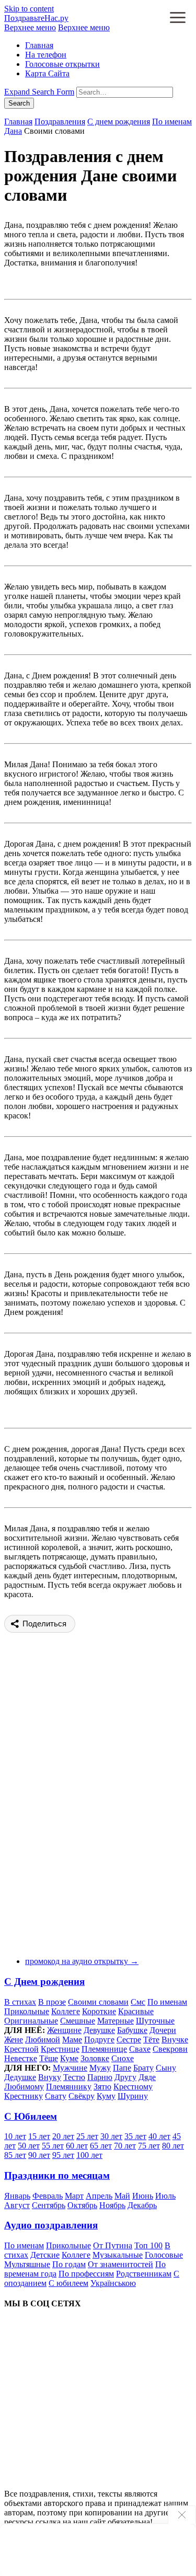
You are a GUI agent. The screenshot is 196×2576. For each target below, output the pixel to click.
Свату (56, 2096)
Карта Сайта (47, 73)
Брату (143, 2068)
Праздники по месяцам (57, 2175)
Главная (39, 45)
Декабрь (142, 2205)
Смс (138, 2002)
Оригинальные (31, 2021)
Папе (122, 2068)
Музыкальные (118, 2255)
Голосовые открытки (62, 64)
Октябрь (82, 2205)
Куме (69, 2058)
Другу (125, 2077)
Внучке (175, 2040)
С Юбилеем (31, 2116)
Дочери (163, 2030)
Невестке (21, 2058)
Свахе (140, 2049)
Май (122, 2196)
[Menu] (177, 19)
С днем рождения (119, 122)
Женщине (64, 2030)
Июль (165, 2196)
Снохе (123, 2058)
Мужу (100, 2068)
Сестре (129, 2040)
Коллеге (66, 2011)
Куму (106, 2096)
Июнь (143, 2196)
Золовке (95, 2058)
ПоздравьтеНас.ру (36, 18)
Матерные (116, 2021)
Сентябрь (49, 2205)
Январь (17, 2196)
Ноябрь (112, 2205)
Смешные (78, 2021)
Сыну (166, 2068)
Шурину (133, 2096)
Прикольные (27, 2011)
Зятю (102, 2087)
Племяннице (104, 2049)
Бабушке (132, 2030)
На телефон (46, 55)
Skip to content (29, 9)
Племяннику (69, 2087)
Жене (14, 2040)
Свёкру (82, 2096)
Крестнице (60, 2049)
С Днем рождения (44, 1982)
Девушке (99, 2030)
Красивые (136, 2011)
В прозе (52, 2002)
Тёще (49, 2058)
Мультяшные (27, 2264)
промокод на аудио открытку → (82, 1961)
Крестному (133, 2087)
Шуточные (155, 2021)
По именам (172, 122)
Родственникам (144, 2274)
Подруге (99, 2040)
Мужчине (70, 2068)
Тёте (151, 2040)
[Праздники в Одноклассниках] (83, 2476)
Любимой (43, 2040)
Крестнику (24, 2096)
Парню (100, 2077)
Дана (13, 131)
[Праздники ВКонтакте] (83, 2395)
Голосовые (164, 2255)
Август (17, 2205)
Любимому (24, 2087)
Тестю (74, 2077)
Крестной (21, 2049)
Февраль (48, 2196)
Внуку (50, 2077)
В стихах (20, 2002)
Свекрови (170, 2049)
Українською (113, 2283)
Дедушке (20, 2077)
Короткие (99, 2011)
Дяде (147, 2077)
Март (74, 2196)
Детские (45, 2255)
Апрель (99, 2196)
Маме (72, 2040)
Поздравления (60, 122)
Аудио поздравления (51, 2225)
